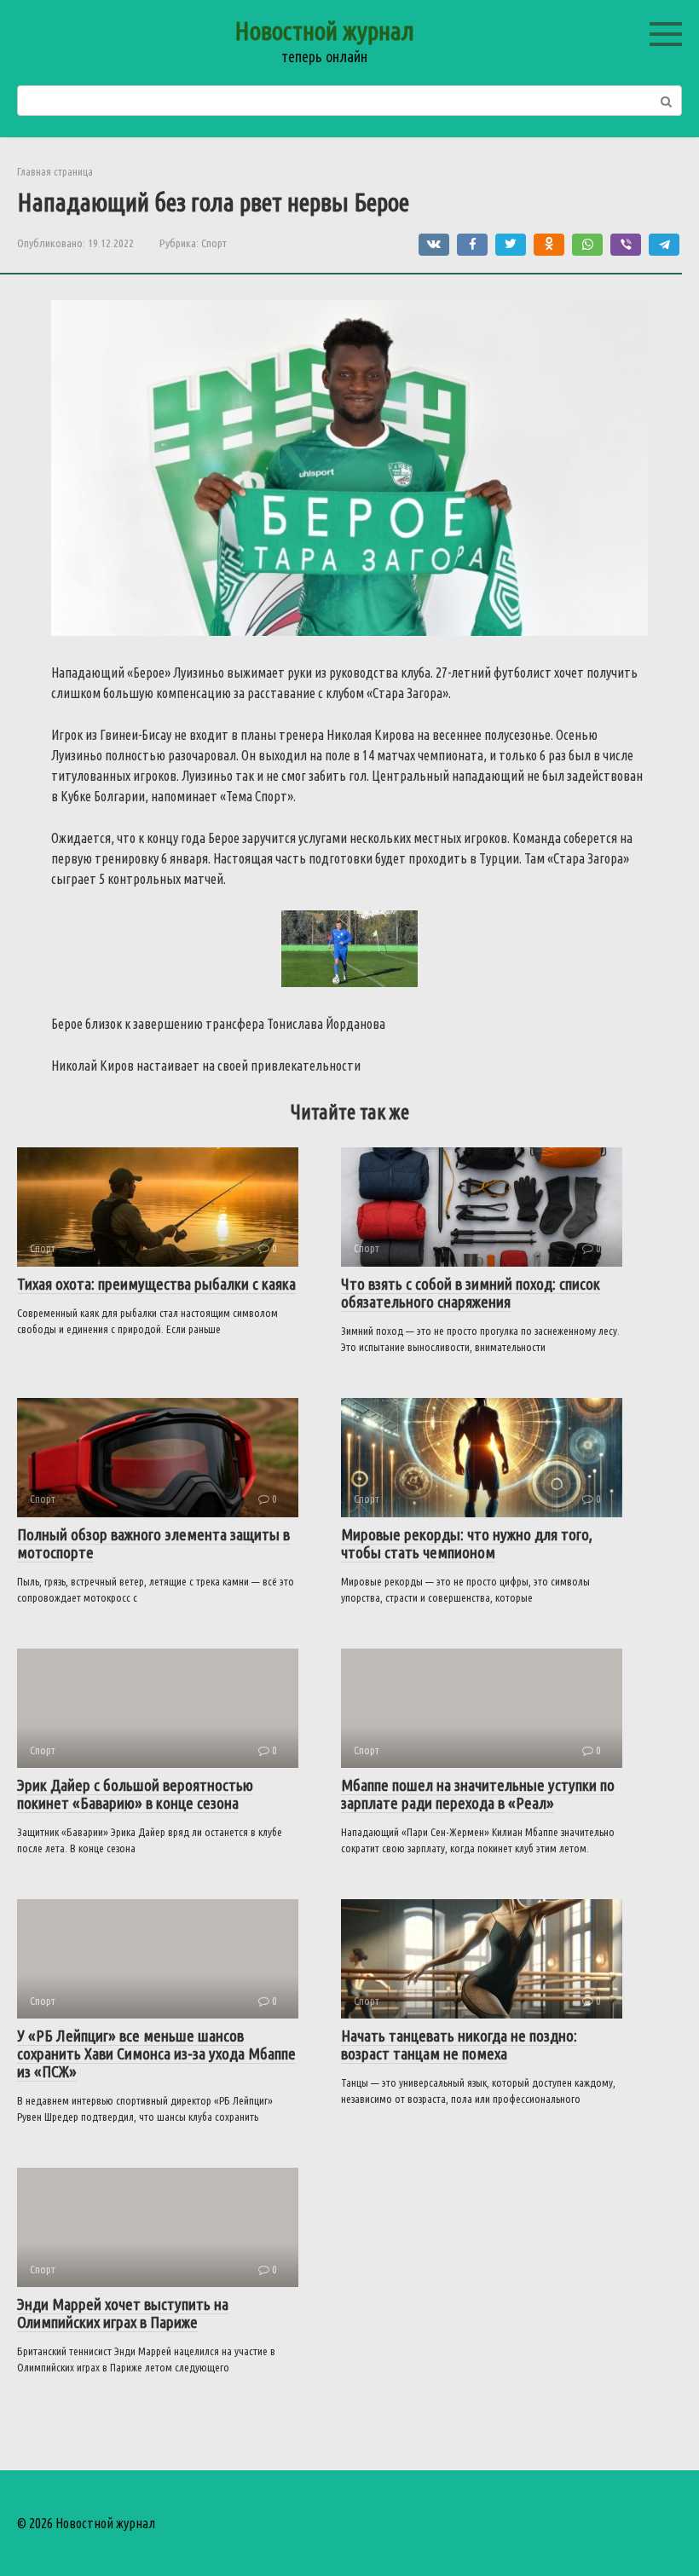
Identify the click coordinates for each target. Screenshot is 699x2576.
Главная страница (55, 171)
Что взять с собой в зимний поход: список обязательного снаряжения (471, 1293)
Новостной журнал (324, 31)
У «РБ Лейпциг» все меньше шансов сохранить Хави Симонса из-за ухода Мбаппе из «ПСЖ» (156, 2053)
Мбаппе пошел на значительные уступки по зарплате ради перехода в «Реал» (478, 1794)
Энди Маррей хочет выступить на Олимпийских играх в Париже (123, 2313)
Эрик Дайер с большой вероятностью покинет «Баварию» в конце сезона (135, 1794)
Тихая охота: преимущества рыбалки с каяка (156, 1284)
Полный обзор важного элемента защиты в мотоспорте (153, 1543)
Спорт (214, 243)
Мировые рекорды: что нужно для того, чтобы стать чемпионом (467, 1543)
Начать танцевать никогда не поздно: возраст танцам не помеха (459, 2045)
